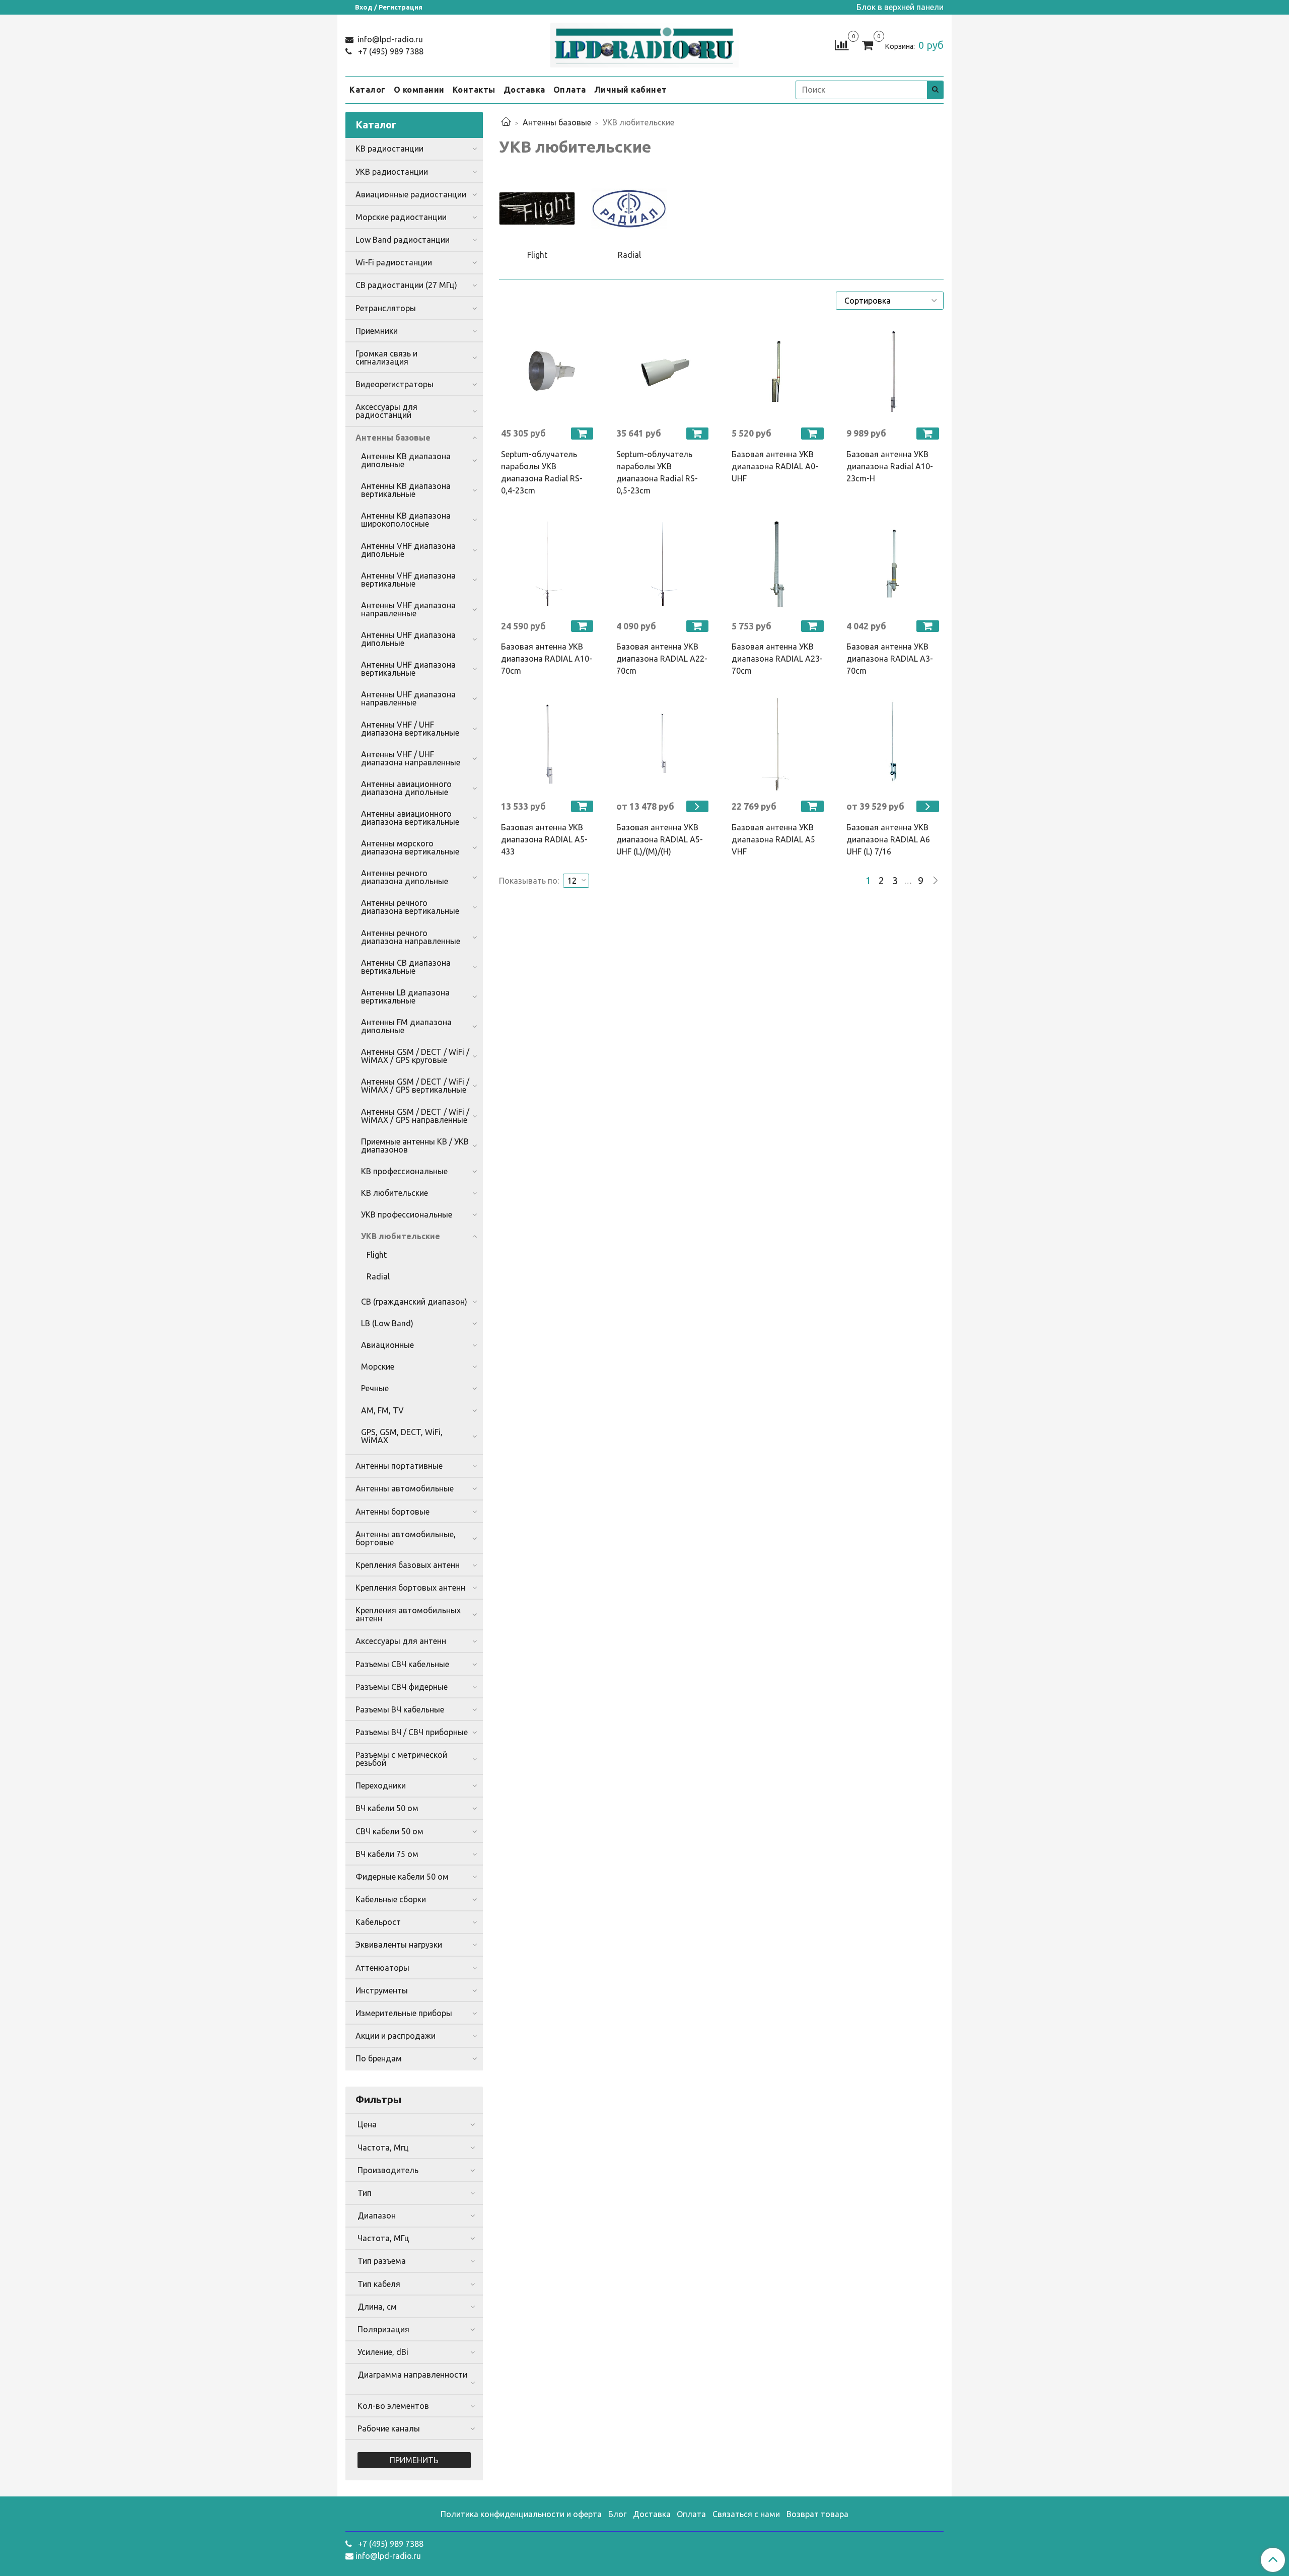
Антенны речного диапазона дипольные (405, 877)
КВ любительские (395, 1193)
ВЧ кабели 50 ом (387, 1808)
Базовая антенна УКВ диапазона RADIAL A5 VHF (773, 839)
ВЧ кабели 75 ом (387, 1854)
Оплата (570, 90)
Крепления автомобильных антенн (408, 1614)
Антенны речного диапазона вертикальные (410, 907)
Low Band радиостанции (403, 240)
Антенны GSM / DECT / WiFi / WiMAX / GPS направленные (415, 1116)
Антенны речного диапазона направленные (411, 937)
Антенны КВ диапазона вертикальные (406, 490)
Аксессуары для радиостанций (386, 411)
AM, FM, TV (382, 1410)
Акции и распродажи (396, 2036)
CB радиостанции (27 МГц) (406, 285)
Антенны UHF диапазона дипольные (408, 639)
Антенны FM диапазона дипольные (406, 1026)
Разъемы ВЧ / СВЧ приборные (412, 1732)
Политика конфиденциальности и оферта (521, 2514)
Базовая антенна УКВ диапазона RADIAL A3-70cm (890, 659)
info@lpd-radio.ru (389, 39)
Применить (414, 2460)
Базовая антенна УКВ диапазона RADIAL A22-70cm (662, 659)
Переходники (381, 1785)
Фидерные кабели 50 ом (402, 1877)
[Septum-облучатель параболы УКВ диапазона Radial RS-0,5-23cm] (664, 371)
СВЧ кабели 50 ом (389, 1831)
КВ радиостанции (389, 149)
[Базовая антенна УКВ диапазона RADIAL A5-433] (549, 744)
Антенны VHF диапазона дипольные (408, 550)
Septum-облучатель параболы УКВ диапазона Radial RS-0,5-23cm (657, 472)
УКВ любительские (401, 1236)
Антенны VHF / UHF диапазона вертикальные (410, 729)
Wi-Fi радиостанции (394, 262)
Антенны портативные (399, 1466)
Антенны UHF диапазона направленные (408, 698)
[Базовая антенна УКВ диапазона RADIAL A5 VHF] (779, 744)
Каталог (368, 90)
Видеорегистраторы (395, 384)
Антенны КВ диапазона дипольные (406, 460)
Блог (617, 2514)
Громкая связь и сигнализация (386, 357)
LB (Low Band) (387, 1323)
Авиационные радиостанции (411, 194)
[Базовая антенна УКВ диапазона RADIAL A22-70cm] (664, 564)
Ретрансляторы (386, 308)
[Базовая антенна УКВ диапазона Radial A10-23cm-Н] (894, 371)
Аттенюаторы (382, 1968)
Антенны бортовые (392, 1512)
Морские (378, 1367)
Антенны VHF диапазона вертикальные (408, 580)
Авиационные (387, 1345)
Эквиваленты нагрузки (399, 1945)
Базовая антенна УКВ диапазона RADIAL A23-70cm (777, 659)
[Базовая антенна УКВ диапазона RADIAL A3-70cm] (894, 564)
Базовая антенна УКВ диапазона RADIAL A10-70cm (547, 659)
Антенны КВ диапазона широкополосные (406, 520)
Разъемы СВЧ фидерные (402, 1687)
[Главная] (506, 122)
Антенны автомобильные (405, 1488)
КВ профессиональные (404, 1171)
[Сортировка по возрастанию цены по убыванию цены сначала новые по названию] (890, 301)
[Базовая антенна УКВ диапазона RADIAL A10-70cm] (549, 564)
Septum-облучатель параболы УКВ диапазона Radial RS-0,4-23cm (542, 472)
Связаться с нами (746, 2514)
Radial (378, 1276)
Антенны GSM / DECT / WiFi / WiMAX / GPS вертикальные (415, 1086)
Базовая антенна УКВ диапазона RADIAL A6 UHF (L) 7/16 (888, 839)
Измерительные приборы (404, 2013)
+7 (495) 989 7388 (390, 51)
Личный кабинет (631, 90)
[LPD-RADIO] (645, 43)
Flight (377, 1255)
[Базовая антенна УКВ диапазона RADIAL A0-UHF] (779, 371)
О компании (419, 90)
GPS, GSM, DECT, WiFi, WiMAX (402, 1436)
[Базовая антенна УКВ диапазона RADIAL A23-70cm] (779, 564)
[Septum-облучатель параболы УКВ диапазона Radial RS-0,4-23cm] (549, 371)
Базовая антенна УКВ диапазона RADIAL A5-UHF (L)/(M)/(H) (660, 839)
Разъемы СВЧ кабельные (402, 1664)
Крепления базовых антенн (408, 1565)
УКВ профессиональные (407, 1214)
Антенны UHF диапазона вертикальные (408, 669)
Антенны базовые (557, 122)
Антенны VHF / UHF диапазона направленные (411, 758)
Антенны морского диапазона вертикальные (410, 847)
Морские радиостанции (401, 217)
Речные (375, 1388)
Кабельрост (378, 1922)
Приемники (377, 331)
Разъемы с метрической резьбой (401, 1759)
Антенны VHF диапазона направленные (408, 609)
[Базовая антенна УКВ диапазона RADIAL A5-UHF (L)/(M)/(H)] (664, 744)
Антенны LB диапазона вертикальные (405, 996)
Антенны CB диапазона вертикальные (406, 967)
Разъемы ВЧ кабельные (400, 1709)
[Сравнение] (842, 44)
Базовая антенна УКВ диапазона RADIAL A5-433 (544, 839)
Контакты (474, 90)
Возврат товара (817, 2514)
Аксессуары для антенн (401, 1641)
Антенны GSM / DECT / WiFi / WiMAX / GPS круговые (415, 1056)
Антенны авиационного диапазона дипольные (406, 788)
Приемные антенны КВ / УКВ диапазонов (415, 1146)
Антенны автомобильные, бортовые (406, 1538)
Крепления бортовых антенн (410, 1588)
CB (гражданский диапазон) (414, 1302)
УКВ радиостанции (392, 172)
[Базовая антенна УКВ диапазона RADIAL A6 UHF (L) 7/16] (894, 744)
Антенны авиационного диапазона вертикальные (410, 818)
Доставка (524, 90)
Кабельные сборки (391, 1899)
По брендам (379, 2058)
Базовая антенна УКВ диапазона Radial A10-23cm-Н (890, 466)
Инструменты (382, 1990)
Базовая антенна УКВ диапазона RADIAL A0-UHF (775, 466)
